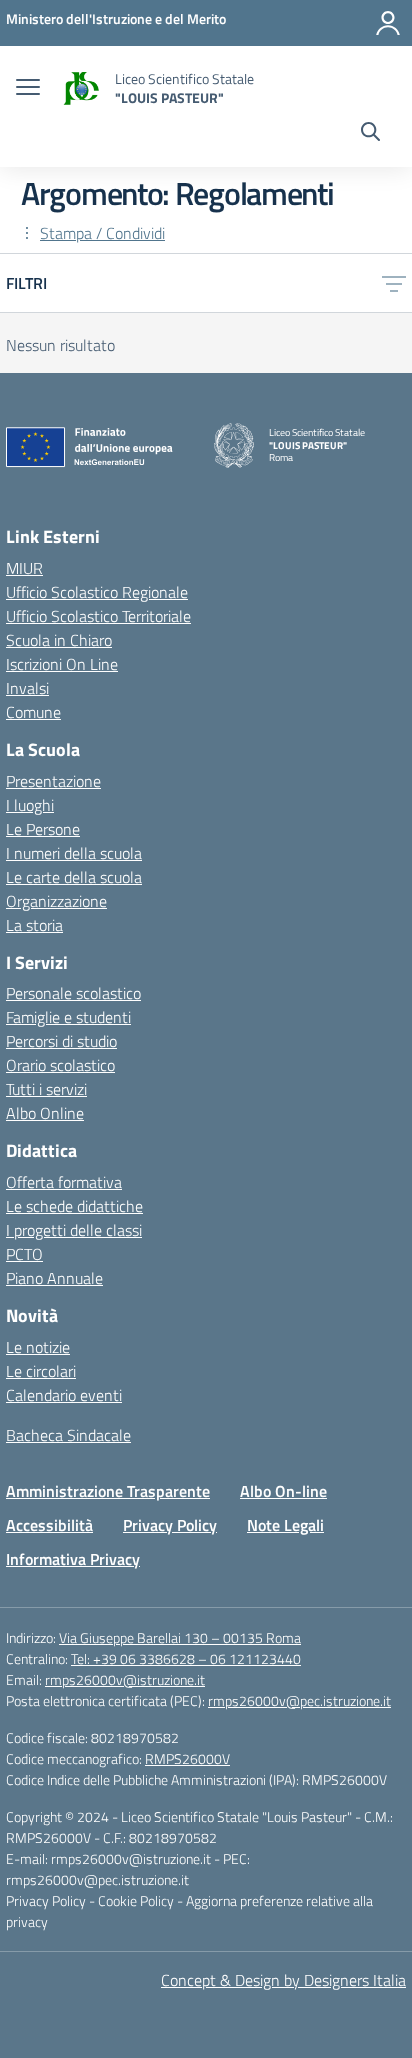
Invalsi (27, 688)
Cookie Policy (137, 1900)
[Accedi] (388, 23)
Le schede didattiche (74, 1206)
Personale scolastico (73, 993)
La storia (34, 925)
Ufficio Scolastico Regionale (97, 592)
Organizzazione (56, 901)
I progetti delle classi (74, 1230)
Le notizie (38, 1347)
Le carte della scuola (74, 877)
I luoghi (30, 805)
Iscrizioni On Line (62, 664)
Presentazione (53, 781)
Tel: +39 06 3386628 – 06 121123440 (186, 1658)
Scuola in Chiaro (59, 640)
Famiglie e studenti (68, 1017)
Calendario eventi (64, 1395)
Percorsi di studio (61, 1041)
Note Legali (285, 1525)
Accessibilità (49, 1525)
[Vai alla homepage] (80, 88)
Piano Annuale (54, 1278)
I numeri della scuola (74, 853)
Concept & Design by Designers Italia (283, 1980)
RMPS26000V (187, 1758)
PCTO (24, 1254)
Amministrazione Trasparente (108, 1491)
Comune (33, 712)
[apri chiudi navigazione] (28, 89)
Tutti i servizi (46, 1089)
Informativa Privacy (73, 1559)
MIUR (24, 568)
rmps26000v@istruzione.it (125, 1679)
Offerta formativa (64, 1182)
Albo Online (45, 1113)
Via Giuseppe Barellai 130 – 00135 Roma (180, 1637)
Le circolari (41, 1371)
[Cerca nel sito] (370, 134)
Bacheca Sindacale (68, 1435)
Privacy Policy (170, 1525)
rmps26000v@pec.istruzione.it (299, 1700)
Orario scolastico (60, 1065)
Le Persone (43, 829)
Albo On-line (283, 1491)
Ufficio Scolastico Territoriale (98, 616)
